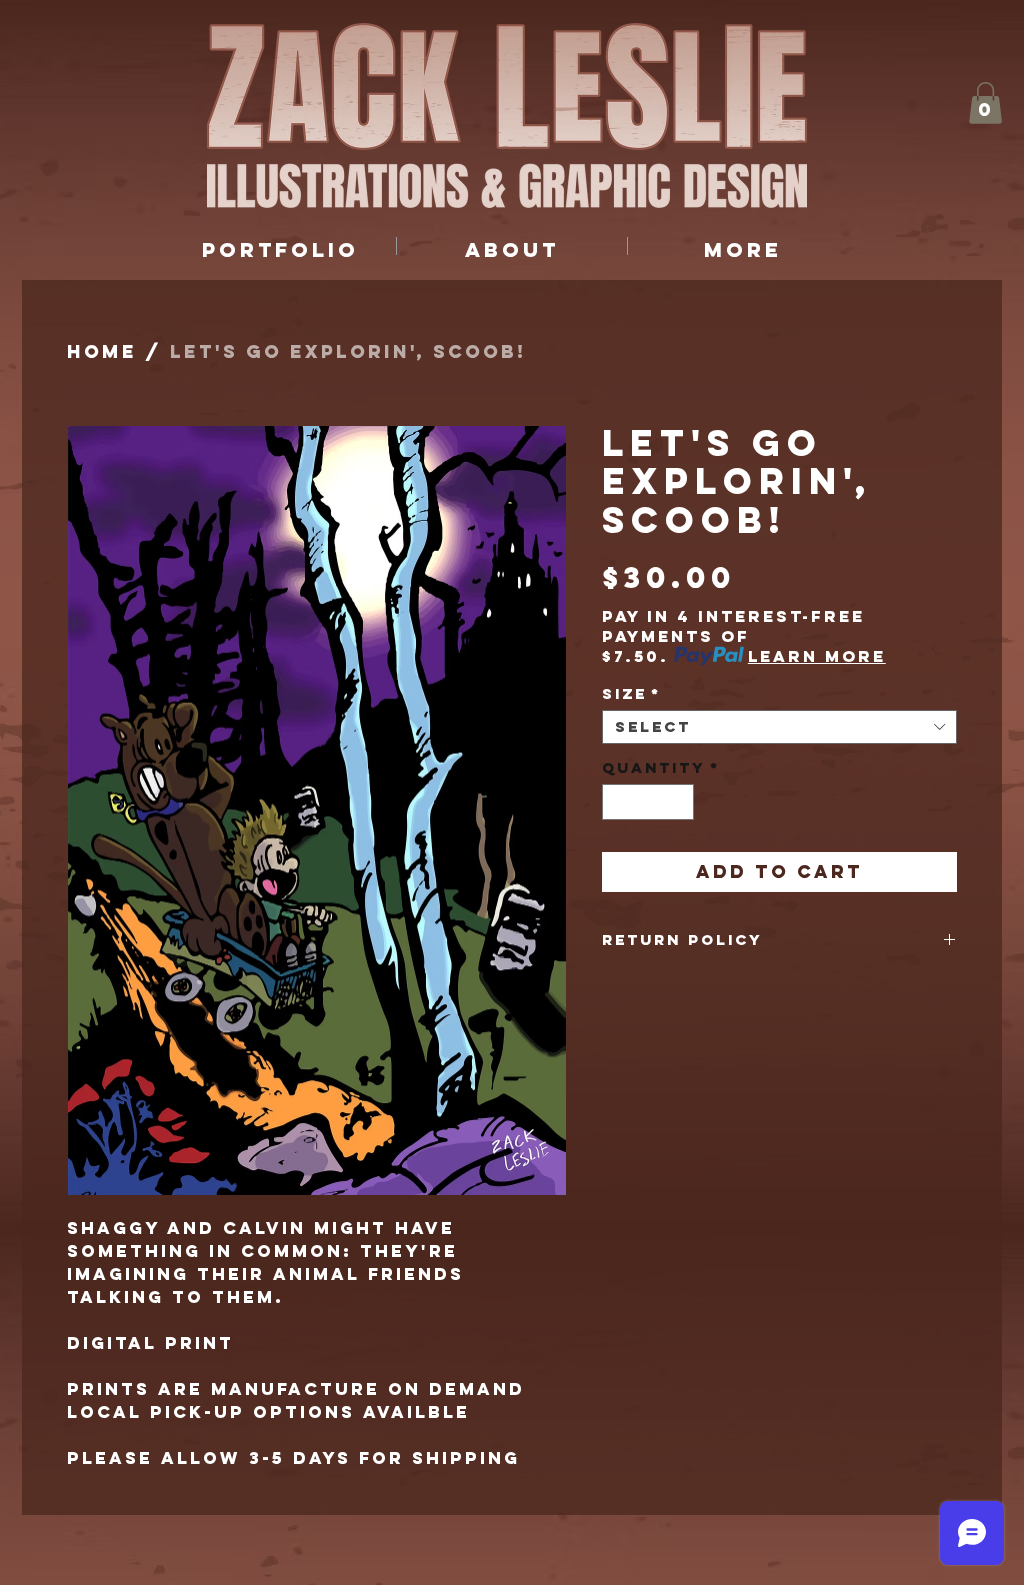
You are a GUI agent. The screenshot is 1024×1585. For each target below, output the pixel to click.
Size (631, 694)
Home (102, 351)
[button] (985, 103)
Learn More (817, 656)
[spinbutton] (648, 802)
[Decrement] (617, 802)
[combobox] (779, 727)
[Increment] (680, 802)
